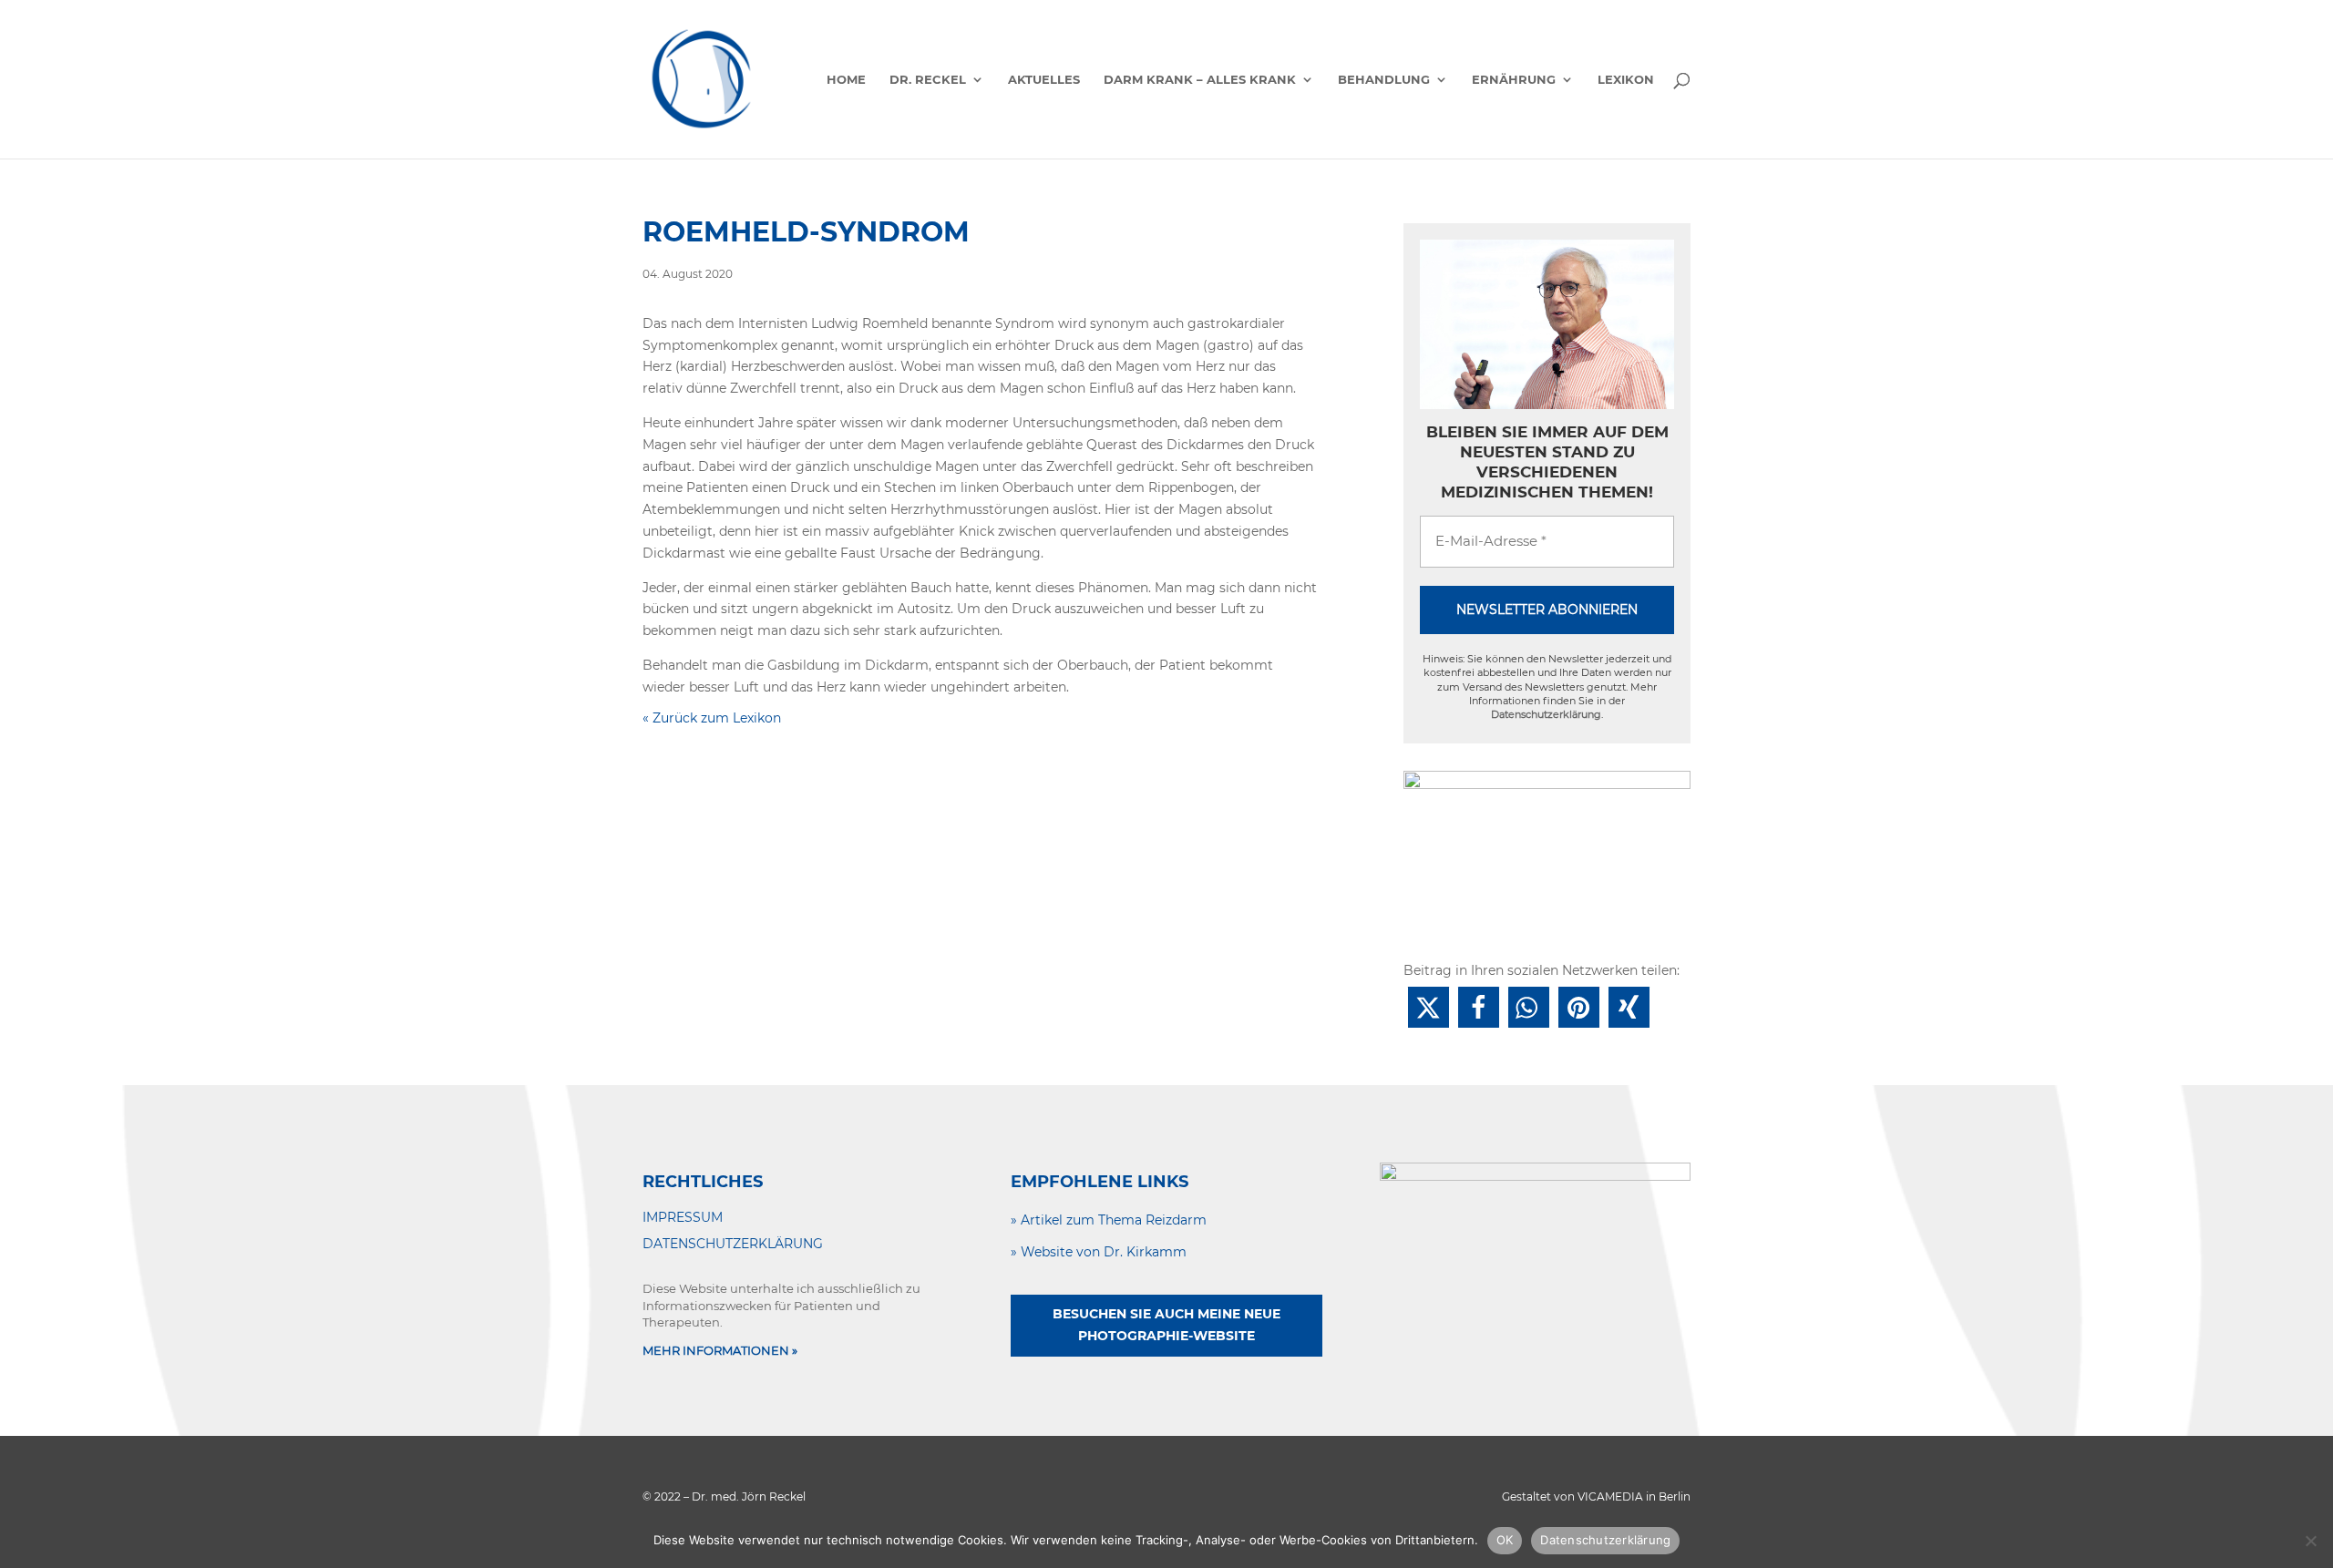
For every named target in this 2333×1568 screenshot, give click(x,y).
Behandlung (1384, 80)
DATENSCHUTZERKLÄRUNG (733, 1244)
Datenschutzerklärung (1546, 714)
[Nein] (2310, 1541)
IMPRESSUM (683, 1217)
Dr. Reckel (928, 80)
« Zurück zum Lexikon (712, 718)
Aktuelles (1044, 80)
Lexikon (1626, 80)
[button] (1429, 1007)
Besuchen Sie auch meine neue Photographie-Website (1166, 1325)
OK (1505, 1540)
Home (846, 80)
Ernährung (1514, 80)
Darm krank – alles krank (1200, 80)
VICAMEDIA (1610, 1496)
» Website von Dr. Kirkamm (1099, 1252)
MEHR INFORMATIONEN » (720, 1350)
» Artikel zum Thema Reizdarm (1109, 1220)
